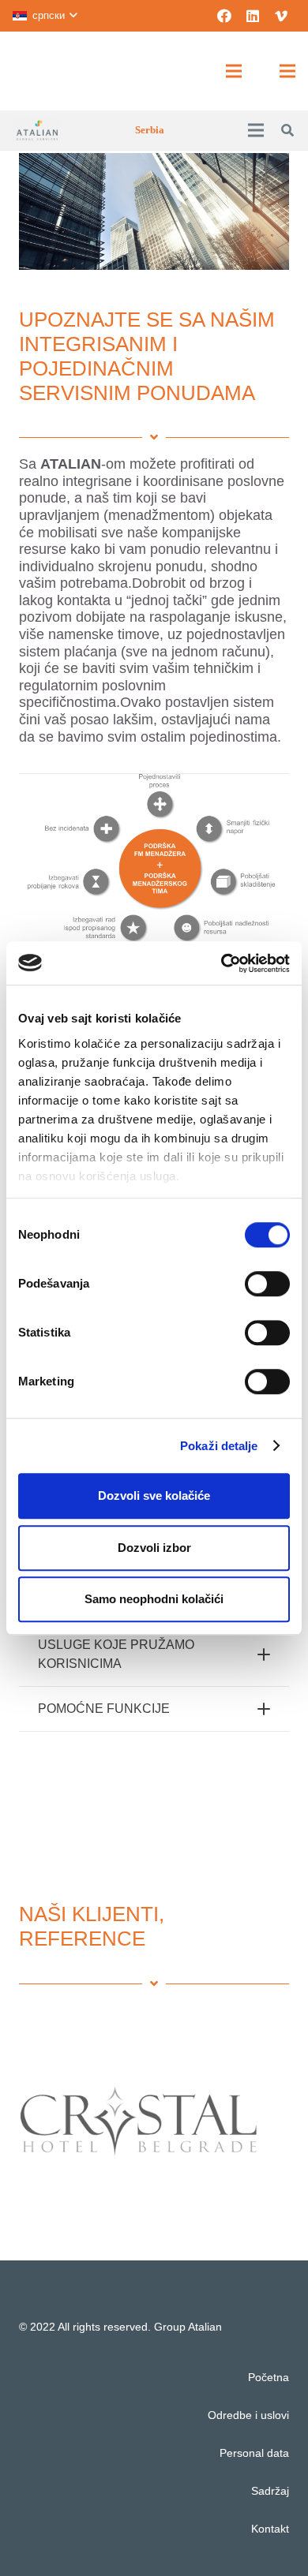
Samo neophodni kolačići (154, 1599)
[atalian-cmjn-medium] (37, 130)
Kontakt (270, 2529)
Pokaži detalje (219, 1446)
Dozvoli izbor (154, 1548)
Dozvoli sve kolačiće (154, 1496)
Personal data (254, 2453)
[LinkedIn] (253, 16)
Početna (269, 2377)
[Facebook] (224, 16)
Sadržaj (270, 2491)
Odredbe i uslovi (248, 2415)
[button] (45, 16)
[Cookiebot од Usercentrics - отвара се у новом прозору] (222, 963)
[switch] (267, 1284)
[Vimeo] (281, 16)
